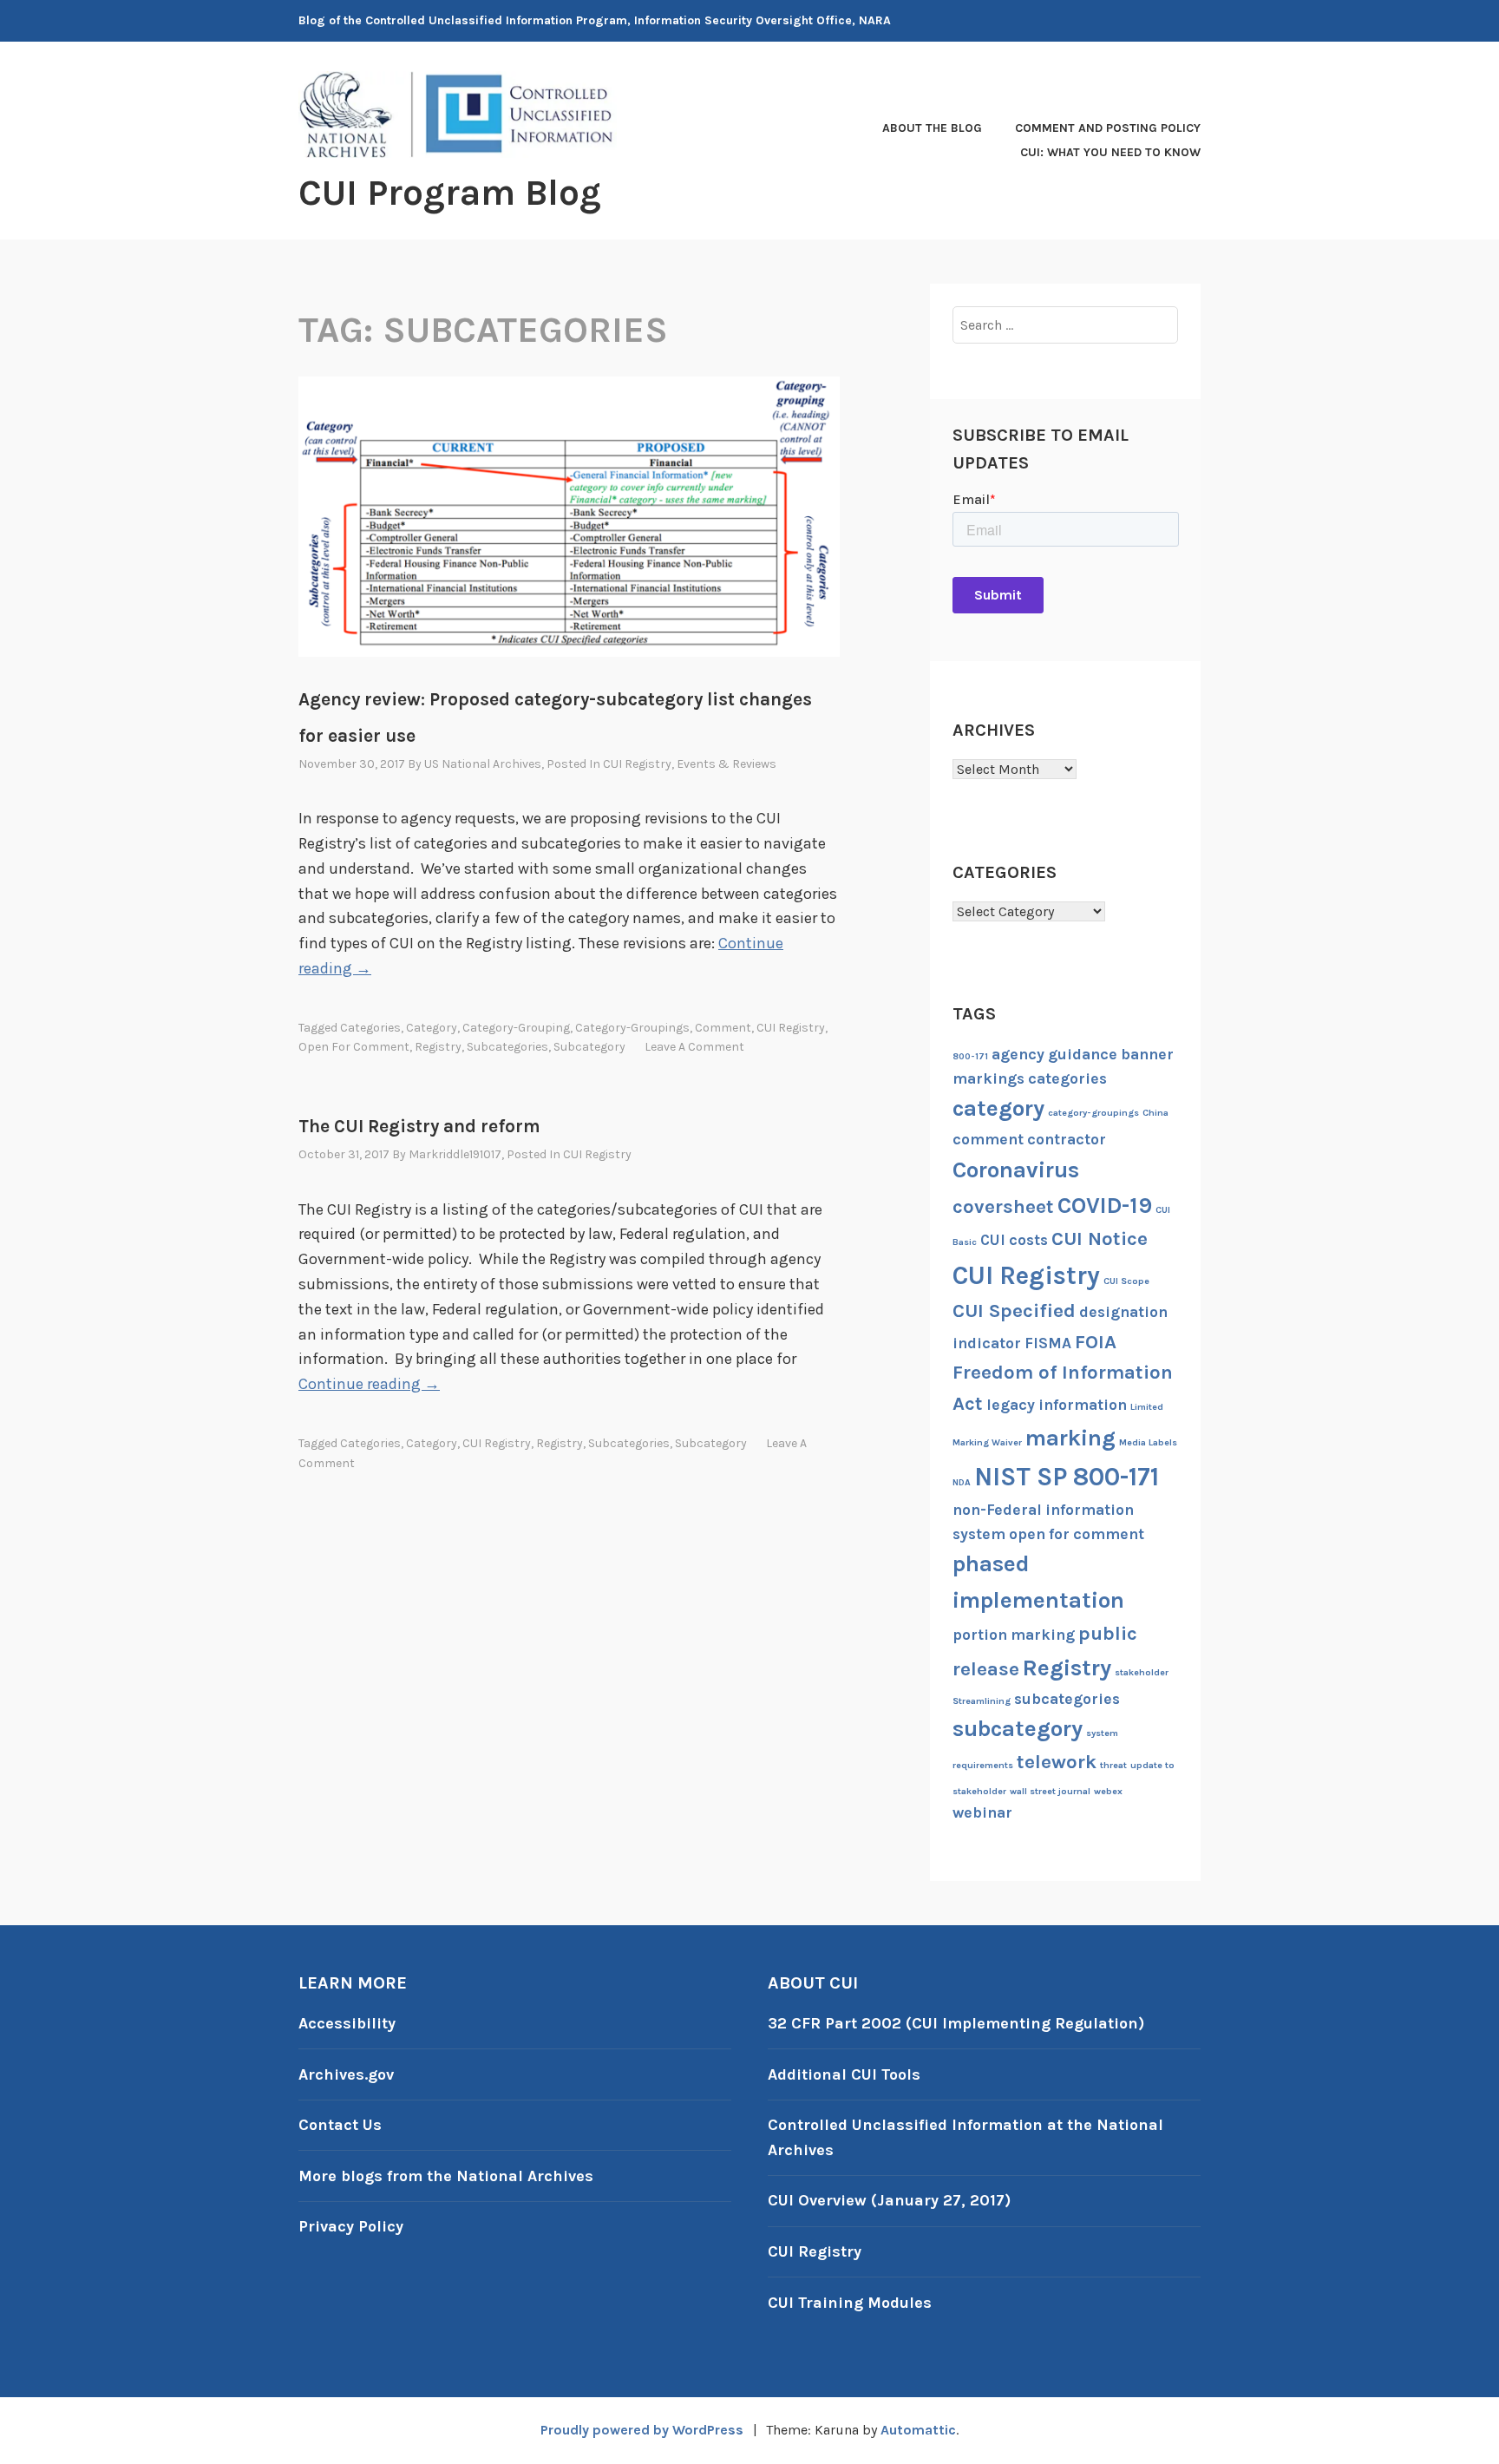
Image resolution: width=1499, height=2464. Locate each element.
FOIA (1096, 1342)
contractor (1067, 1139)
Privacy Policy (351, 2226)
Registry (438, 1047)
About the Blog (932, 128)
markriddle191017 (455, 1154)
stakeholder (1142, 1672)
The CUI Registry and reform (419, 1126)
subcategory (589, 1047)
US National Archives (483, 764)
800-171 (970, 1056)
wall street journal (1050, 1791)
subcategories (507, 1047)
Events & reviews (727, 764)
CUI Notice (1100, 1239)
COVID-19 (1105, 1206)
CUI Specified (1014, 1311)
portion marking (1014, 1635)
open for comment (354, 1047)
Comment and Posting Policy (1108, 128)
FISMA (1048, 1343)
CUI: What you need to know (1110, 152)
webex (1108, 1791)
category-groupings (632, 1028)
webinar (982, 1812)
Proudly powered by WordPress (642, 2430)
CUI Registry (637, 764)
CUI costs (1014, 1240)
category (432, 1028)
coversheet (1003, 1207)
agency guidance (1054, 1054)
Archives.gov (346, 2074)
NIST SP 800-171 (1067, 1477)
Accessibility (347, 2023)
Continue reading (369, 1384)
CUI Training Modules (850, 2303)
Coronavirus (1016, 1170)
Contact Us (340, 2125)
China (1155, 1113)
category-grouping (516, 1028)
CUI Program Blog (450, 193)
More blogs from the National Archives (446, 2176)
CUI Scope (1126, 1281)
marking (1070, 1438)
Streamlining (982, 1701)
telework (1057, 1762)
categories (370, 1028)
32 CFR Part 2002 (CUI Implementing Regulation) (956, 2023)
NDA (962, 1482)
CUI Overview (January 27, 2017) (889, 2200)
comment (723, 1028)
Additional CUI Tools (844, 2074)
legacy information (1057, 1405)
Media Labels (1148, 1442)
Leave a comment (694, 1047)
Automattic (918, 2430)
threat (1113, 1765)
